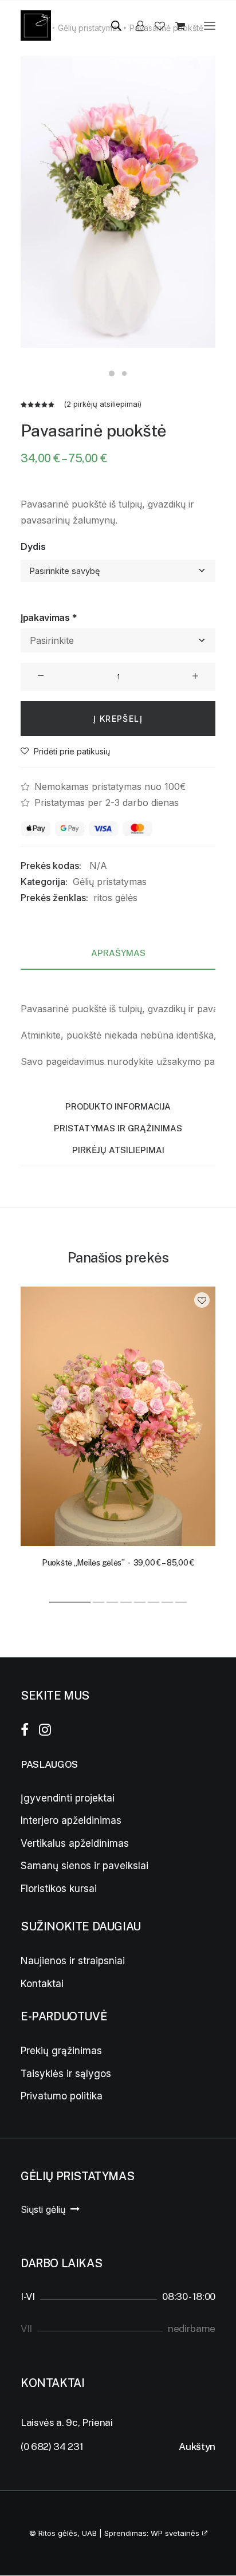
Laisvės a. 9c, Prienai (67, 2422)
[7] (167, 1602)
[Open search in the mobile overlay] (111, 25)
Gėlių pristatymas (110, 882)
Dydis (33, 546)
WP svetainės (175, 2533)
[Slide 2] (124, 373)
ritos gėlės (115, 898)
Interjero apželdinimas (71, 1820)
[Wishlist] (155, 26)
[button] (210, 25)
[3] (112, 1602)
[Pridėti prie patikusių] (202, 1300)
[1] (70, 1602)
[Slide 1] (112, 373)
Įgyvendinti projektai (68, 1798)
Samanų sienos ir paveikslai (84, 1866)
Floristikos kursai (59, 1889)
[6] (154, 1602)
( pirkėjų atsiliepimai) (103, 404)
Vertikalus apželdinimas (75, 1843)
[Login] (135, 26)
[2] (99, 1602)
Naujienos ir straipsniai (73, 1961)
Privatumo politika (62, 2096)
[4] (126, 1602)
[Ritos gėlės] (36, 25)
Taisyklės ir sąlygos (66, 2074)
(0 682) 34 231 (52, 2447)
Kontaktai (42, 1984)
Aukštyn (197, 2447)
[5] (140, 1602)
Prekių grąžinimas (61, 2051)
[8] (180, 1602)
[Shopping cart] (175, 26)
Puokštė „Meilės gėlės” (118, 1563)
